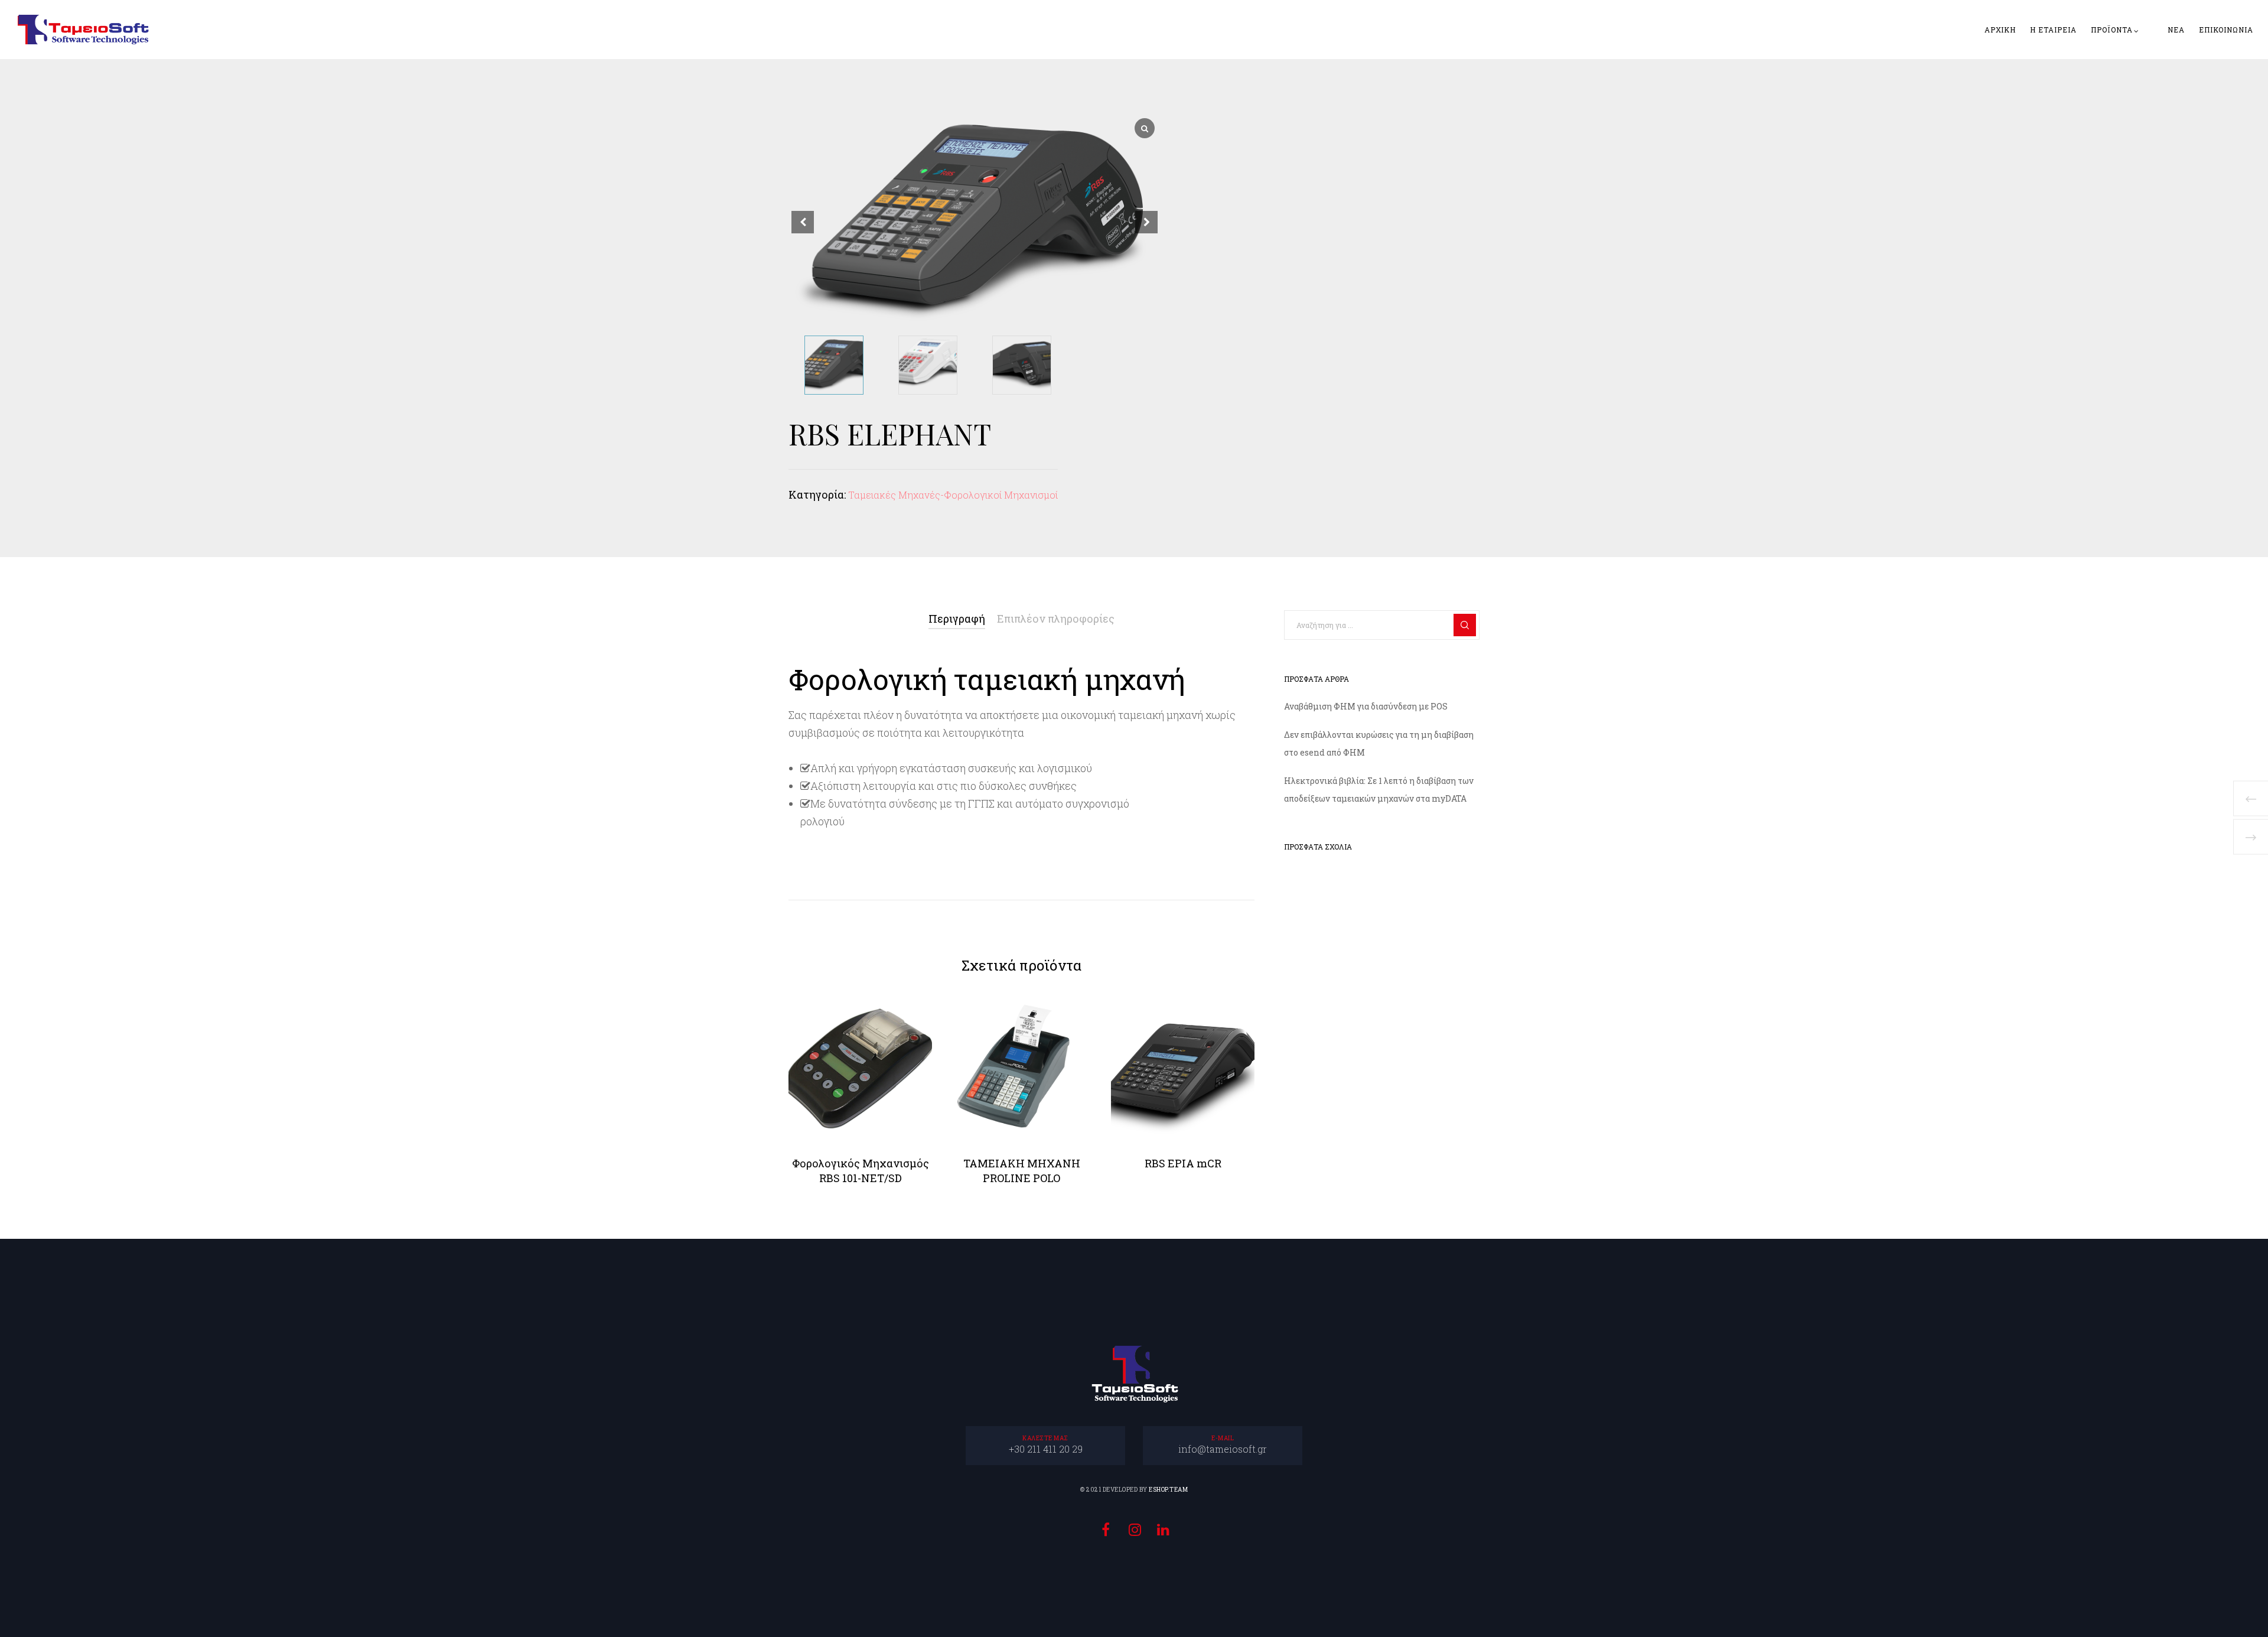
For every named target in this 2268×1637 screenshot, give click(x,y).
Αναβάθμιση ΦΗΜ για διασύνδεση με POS (1366, 706)
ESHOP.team (1168, 1490)
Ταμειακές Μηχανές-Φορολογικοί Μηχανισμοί (953, 495)
